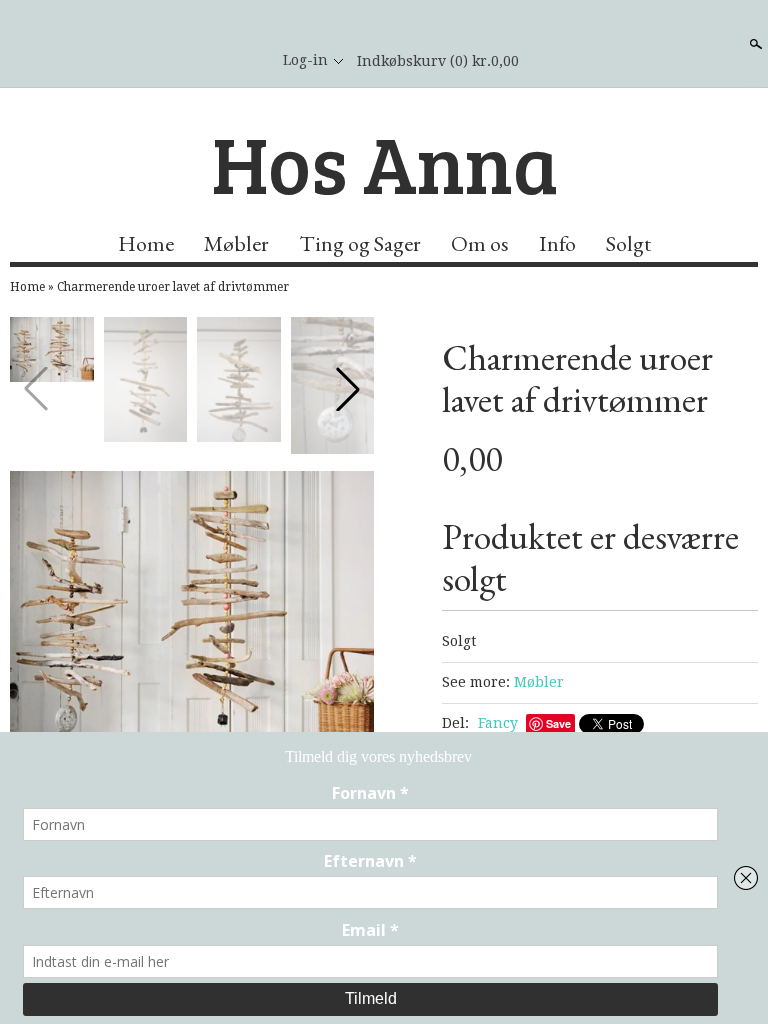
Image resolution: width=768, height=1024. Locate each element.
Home (146, 243)
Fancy (498, 723)
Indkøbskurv (438, 61)
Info (557, 243)
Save (558, 723)
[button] (348, 389)
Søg (754, 44)
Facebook (243, 61)
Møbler (236, 243)
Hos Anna (384, 162)
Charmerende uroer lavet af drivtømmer (173, 287)
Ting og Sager (360, 243)
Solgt (628, 243)
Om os (480, 243)
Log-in (305, 60)
